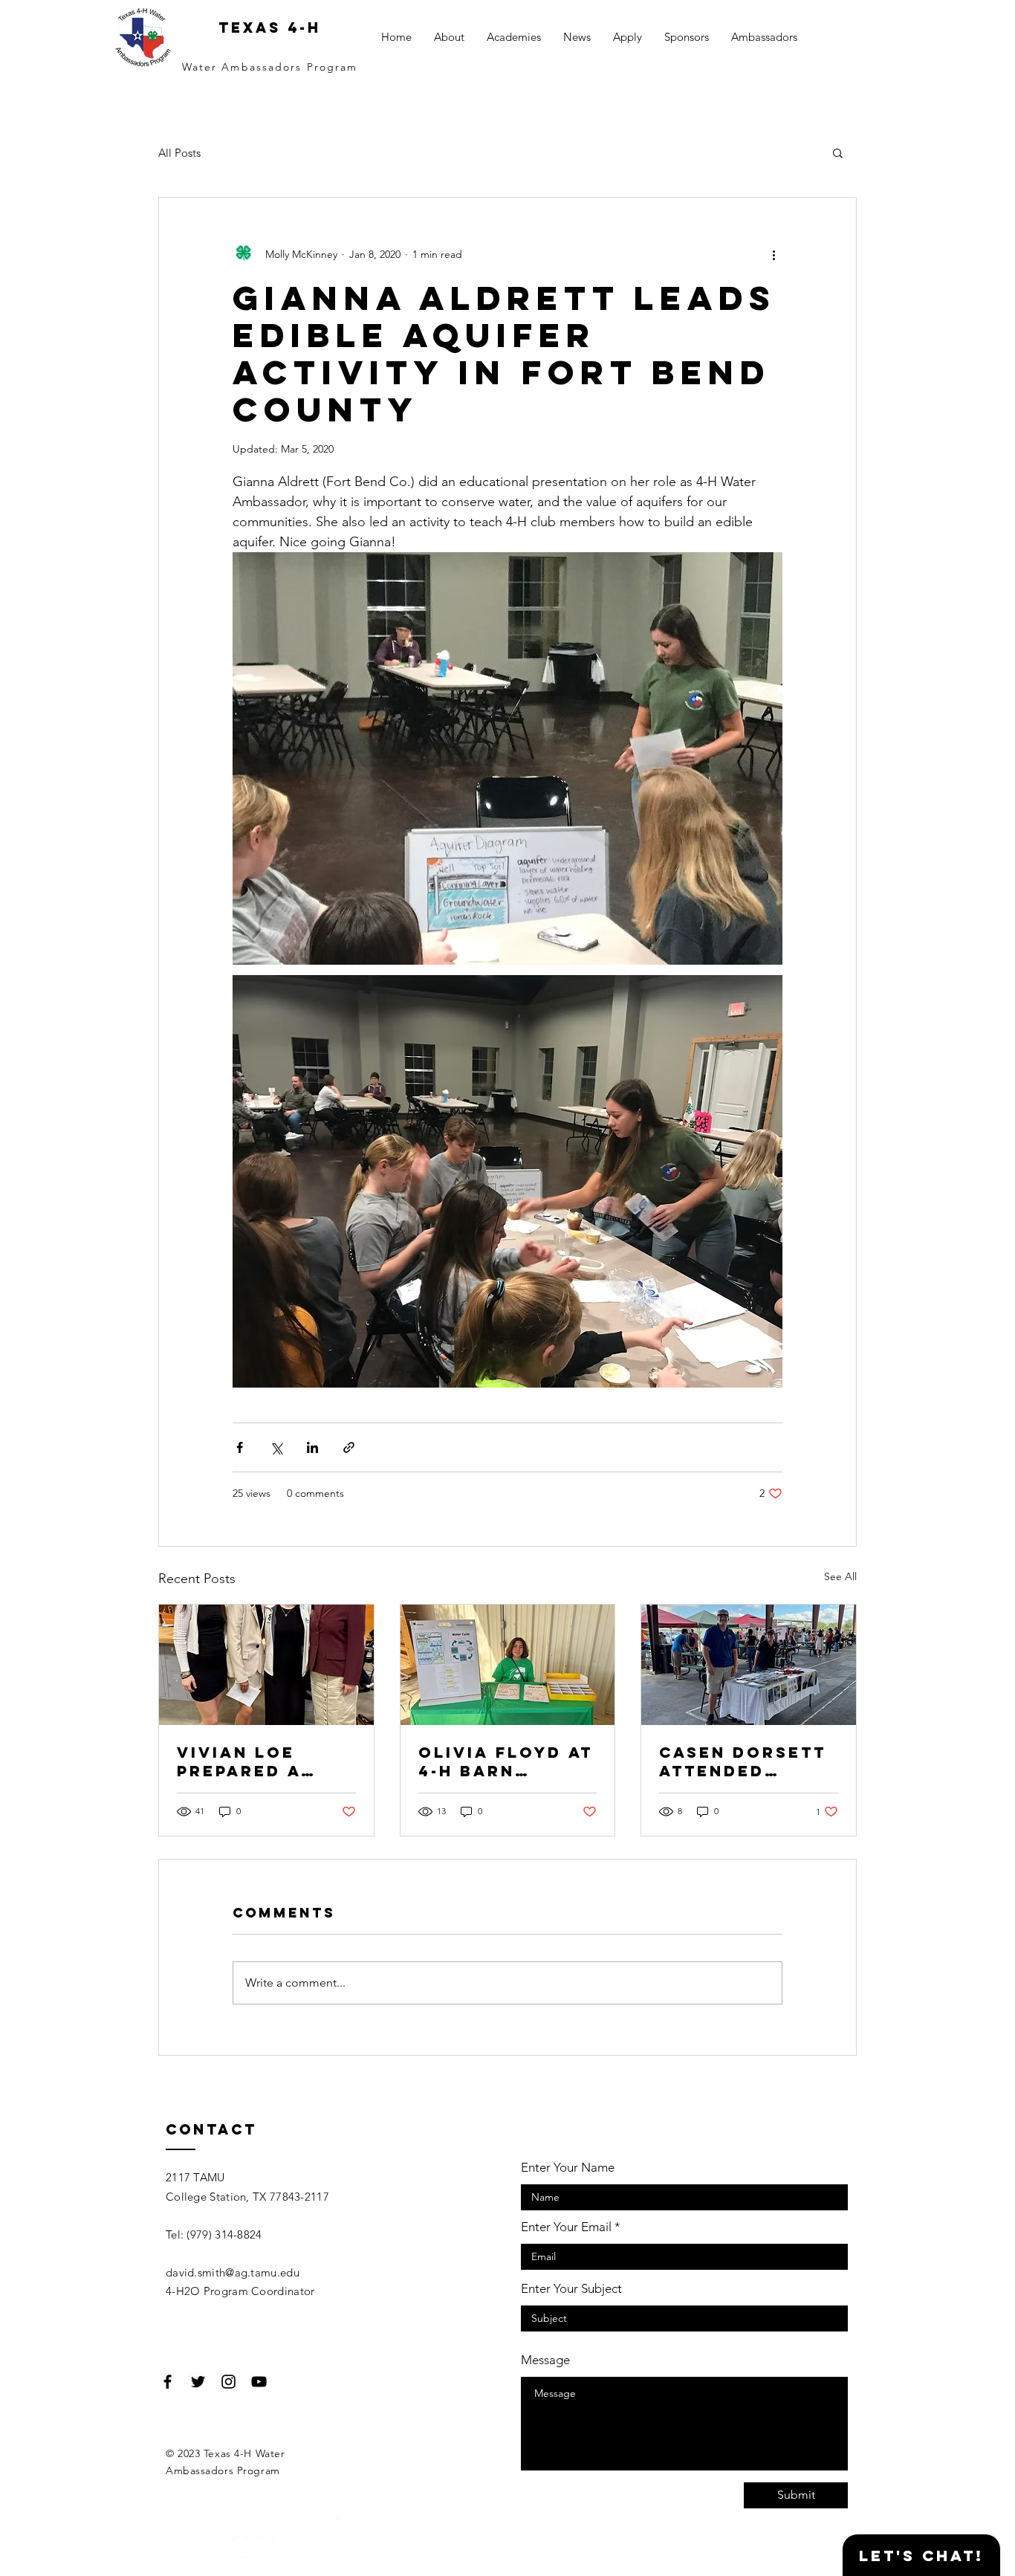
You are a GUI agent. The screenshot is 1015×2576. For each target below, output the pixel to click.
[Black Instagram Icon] (228, 2382)
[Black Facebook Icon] (168, 2382)
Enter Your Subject (571, 2289)
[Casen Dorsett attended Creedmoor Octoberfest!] (749, 1665)
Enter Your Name (568, 2168)
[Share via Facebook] (240, 1447)
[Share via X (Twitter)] (276, 1447)
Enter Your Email (566, 2227)
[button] (838, 152)
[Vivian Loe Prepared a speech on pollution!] (266, 1665)
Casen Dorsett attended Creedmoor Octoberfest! (743, 1761)
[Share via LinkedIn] (312, 1447)
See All (840, 1576)
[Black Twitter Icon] (198, 2382)
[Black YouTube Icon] (259, 2382)
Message (545, 2360)
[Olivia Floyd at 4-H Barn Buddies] (508, 1665)
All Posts (179, 153)
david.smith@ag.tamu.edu (233, 2272)
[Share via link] (349, 1447)
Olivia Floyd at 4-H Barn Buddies (506, 1761)
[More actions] (774, 254)
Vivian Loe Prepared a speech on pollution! (239, 1761)
